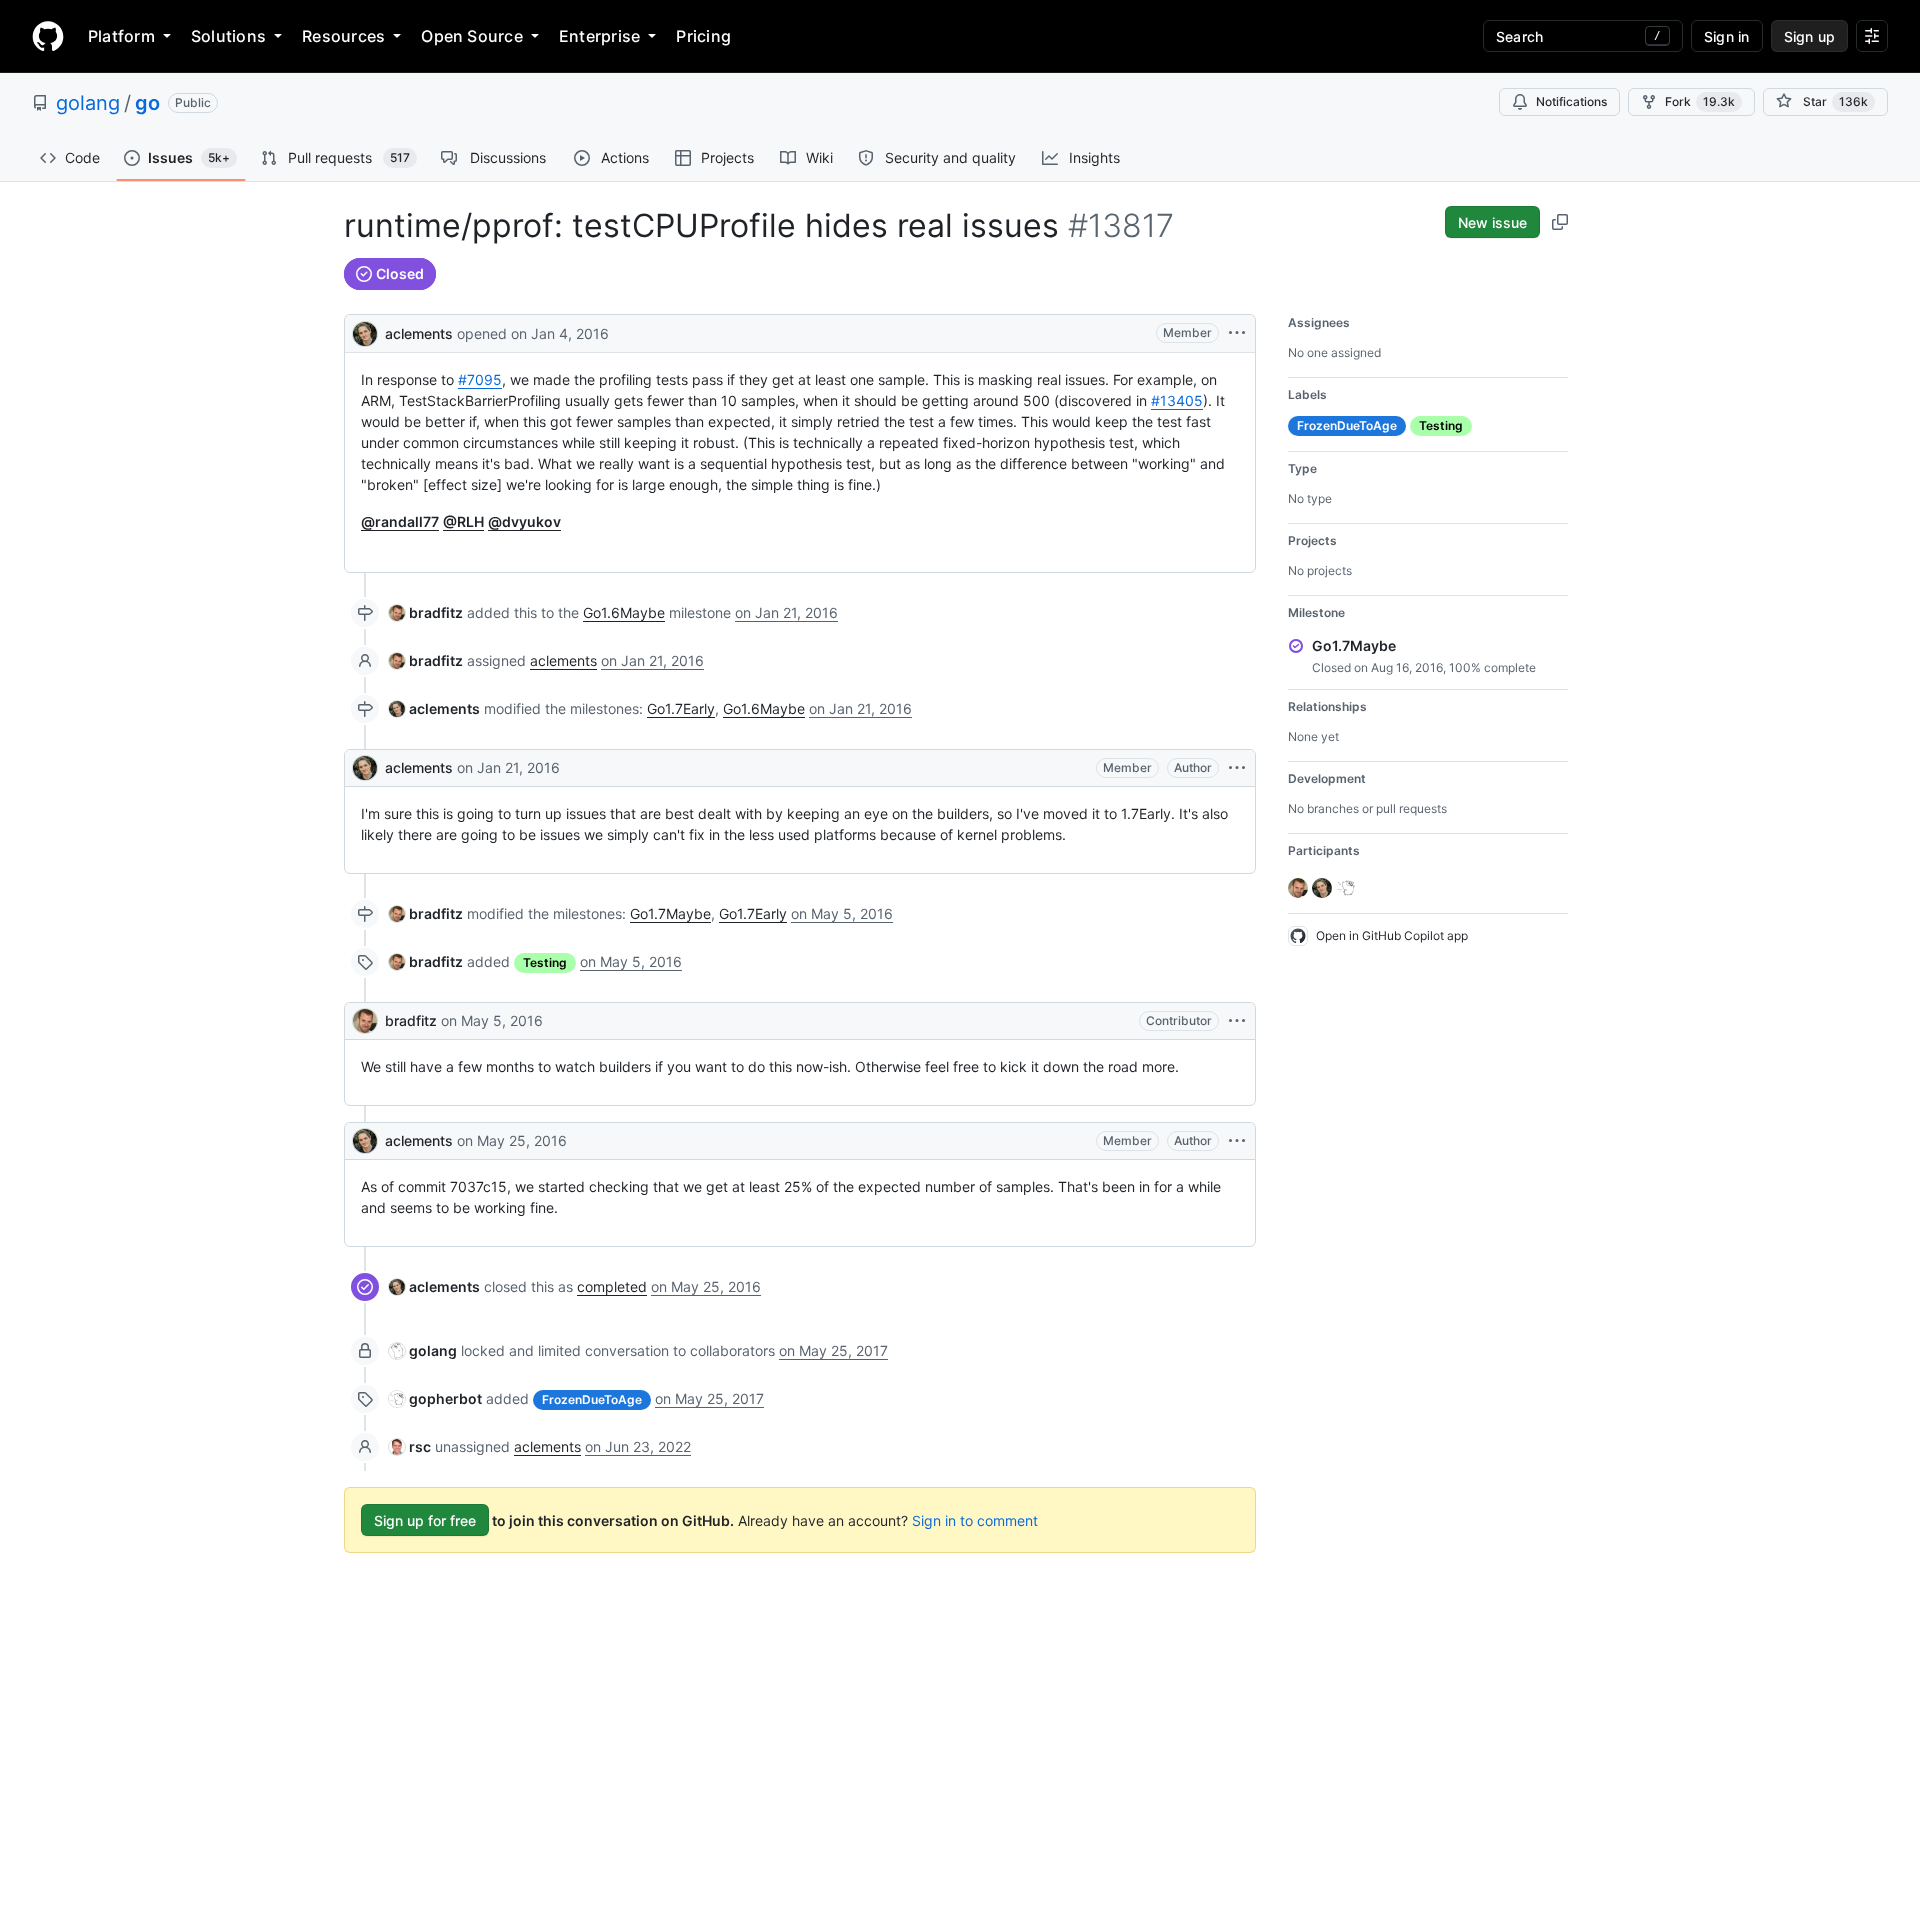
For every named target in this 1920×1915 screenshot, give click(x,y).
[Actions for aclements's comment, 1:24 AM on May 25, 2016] (1237, 1141)
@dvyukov (524, 521)
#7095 (480, 379)
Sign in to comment (975, 1520)
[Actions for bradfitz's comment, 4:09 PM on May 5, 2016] (1237, 1021)
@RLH (463, 521)
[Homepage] (48, 36)
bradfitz (411, 1020)
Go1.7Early (681, 708)
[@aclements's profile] (365, 331)
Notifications (1571, 101)
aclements (419, 333)
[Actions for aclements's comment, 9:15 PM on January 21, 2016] (1237, 768)
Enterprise (599, 36)
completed (612, 1286)
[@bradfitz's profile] (365, 1021)
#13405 (1177, 400)
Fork (1700, 101)
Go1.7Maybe (670, 913)
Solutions (228, 36)
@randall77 (400, 521)
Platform (121, 36)
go (147, 103)
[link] (426, 612)
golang (88, 103)
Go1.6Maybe (624, 612)
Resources (343, 36)
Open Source (472, 36)
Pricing (703, 36)
